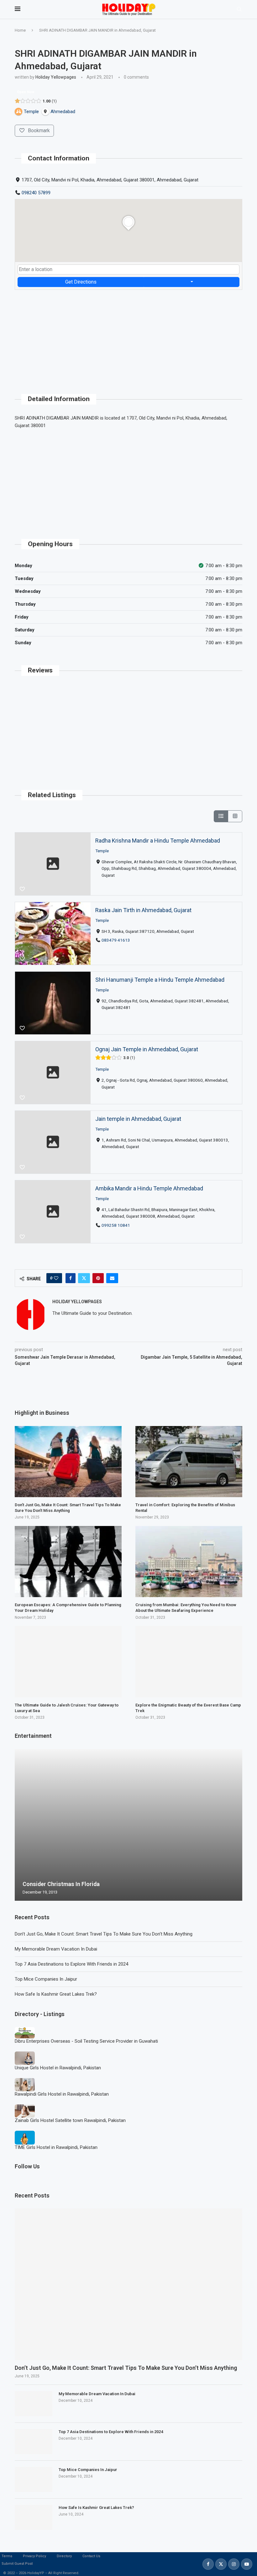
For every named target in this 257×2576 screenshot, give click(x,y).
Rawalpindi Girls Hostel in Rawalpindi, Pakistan (62, 2094)
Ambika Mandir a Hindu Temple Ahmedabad (149, 1188)
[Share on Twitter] (84, 1278)
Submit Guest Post (17, 2564)
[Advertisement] (128, 334)
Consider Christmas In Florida (61, 1884)
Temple (102, 851)
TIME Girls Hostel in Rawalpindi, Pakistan (56, 2147)
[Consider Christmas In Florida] (128, 1825)
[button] (20, 1825)
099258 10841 (116, 1225)
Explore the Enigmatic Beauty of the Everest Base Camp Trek (188, 1708)
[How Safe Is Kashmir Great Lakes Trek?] (34, 2517)
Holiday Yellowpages (56, 77)
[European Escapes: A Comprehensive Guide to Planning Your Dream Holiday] (68, 1562)
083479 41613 (116, 940)
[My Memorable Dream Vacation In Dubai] (34, 2404)
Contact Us (91, 2556)
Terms (7, 2556)
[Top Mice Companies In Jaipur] (34, 2479)
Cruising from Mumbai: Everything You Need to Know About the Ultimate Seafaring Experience (186, 1608)
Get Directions (81, 282)
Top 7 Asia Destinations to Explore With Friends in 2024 (71, 1964)
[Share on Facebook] (71, 1278)
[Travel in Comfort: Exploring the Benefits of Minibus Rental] (189, 1462)
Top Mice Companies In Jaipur (46, 1979)
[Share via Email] (112, 1278)
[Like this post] (56, 1278)
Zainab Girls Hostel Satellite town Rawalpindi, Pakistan (70, 2120)
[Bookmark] (22, 889)
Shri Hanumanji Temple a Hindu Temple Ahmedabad (160, 980)
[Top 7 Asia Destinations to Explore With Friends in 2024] (34, 2442)
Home (20, 30)
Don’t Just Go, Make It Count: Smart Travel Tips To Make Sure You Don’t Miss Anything (104, 1934)
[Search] (239, 9)
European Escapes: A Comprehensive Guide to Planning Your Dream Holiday (68, 1608)
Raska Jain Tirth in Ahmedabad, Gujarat (143, 910)
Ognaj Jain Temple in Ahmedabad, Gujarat (147, 1049)
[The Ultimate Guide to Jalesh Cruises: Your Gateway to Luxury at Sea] (68, 1662)
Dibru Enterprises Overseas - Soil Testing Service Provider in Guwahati (86, 2041)
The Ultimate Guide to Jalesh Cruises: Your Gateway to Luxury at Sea (67, 1708)
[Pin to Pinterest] (98, 1278)
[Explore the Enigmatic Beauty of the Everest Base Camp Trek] (189, 1662)
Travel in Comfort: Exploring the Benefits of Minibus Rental (185, 1508)
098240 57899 (36, 193)
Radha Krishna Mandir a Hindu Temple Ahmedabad (158, 841)
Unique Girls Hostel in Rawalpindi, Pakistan (58, 2068)
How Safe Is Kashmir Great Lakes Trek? (56, 1994)
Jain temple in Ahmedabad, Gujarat (138, 1119)
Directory (64, 2556)
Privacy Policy (34, 2556)
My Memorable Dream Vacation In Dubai (56, 1949)
